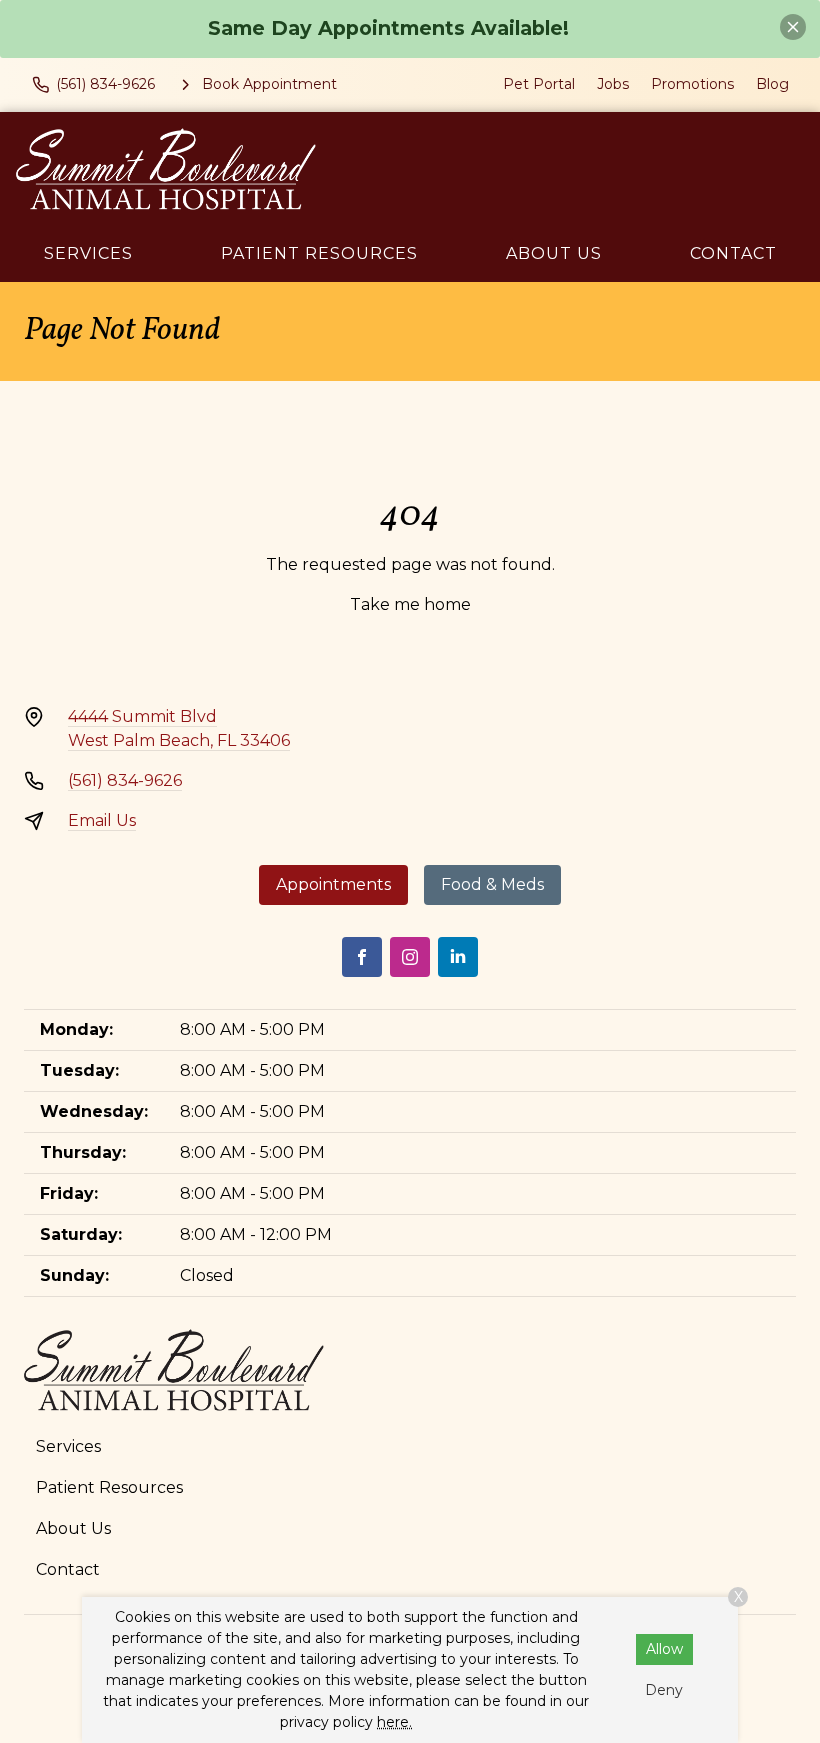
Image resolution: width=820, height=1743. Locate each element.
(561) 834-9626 (125, 780)
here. (394, 1722)
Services (88, 253)
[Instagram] (410, 957)
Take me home (410, 604)
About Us (554, 253)
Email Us (102, 820)
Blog (772, 84)
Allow (664, 1649)
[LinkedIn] (458, 957)
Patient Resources (319, 253)
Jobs (613, 84)
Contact (733, 253)
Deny (664, 1690)
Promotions (692, 84)
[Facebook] (362, 957)
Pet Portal (539, 84)
